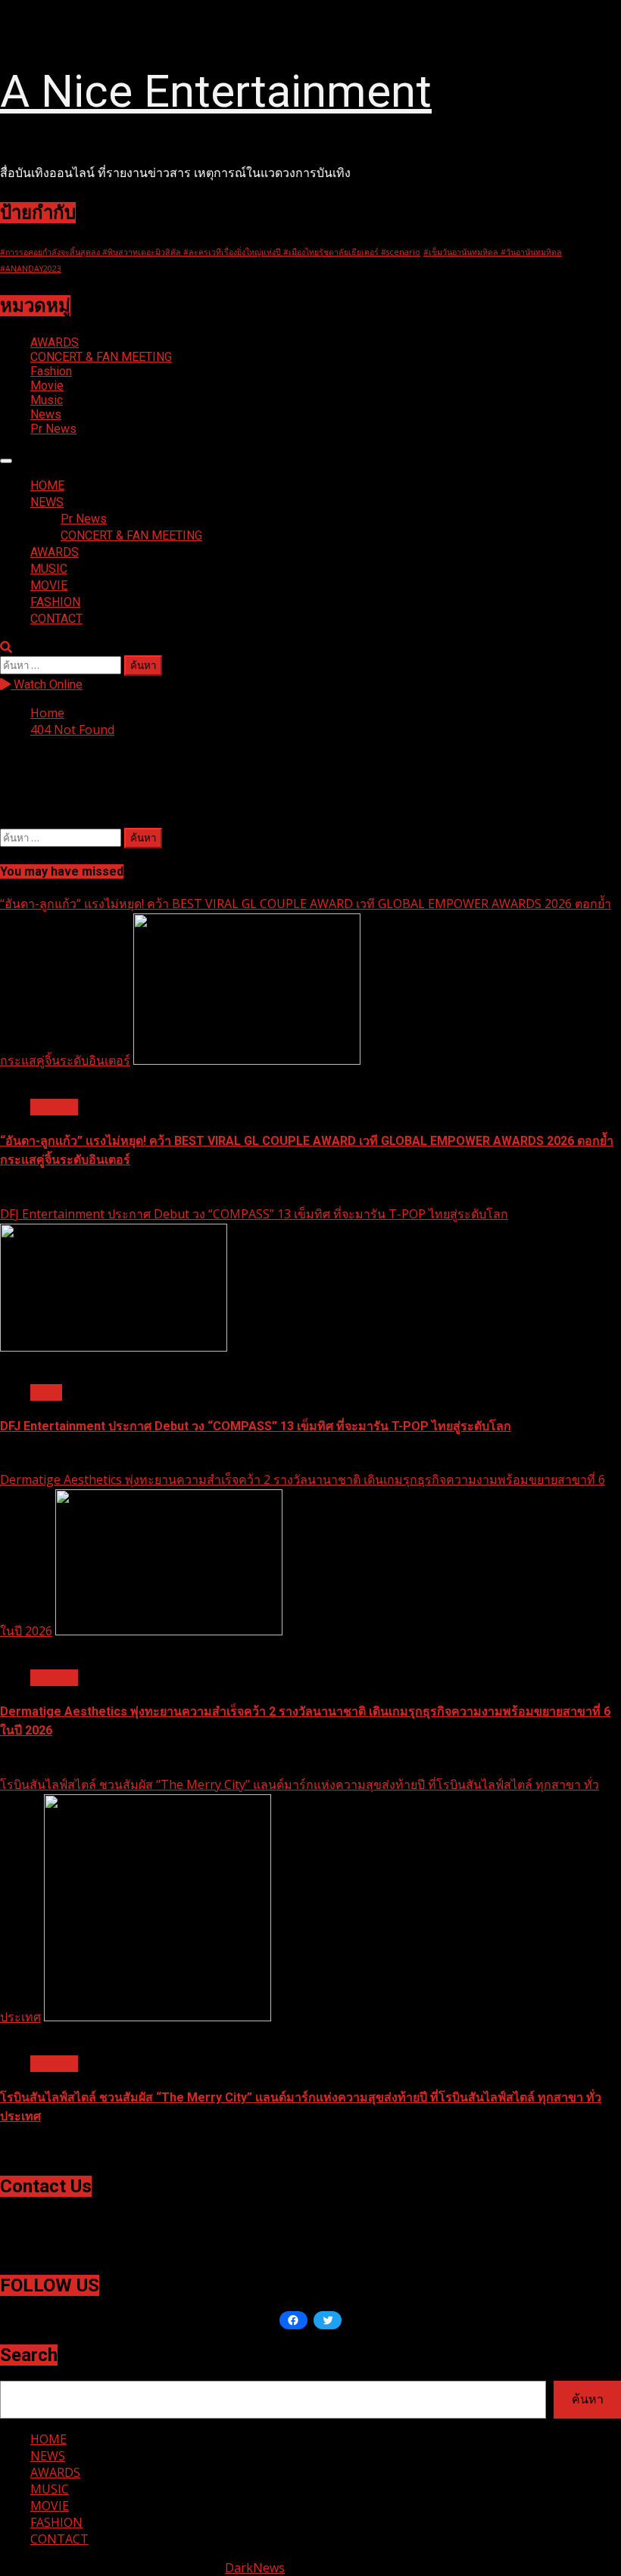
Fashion (51, 371)
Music (47, 400)
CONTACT (56, 619)
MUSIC (49, 569)
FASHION (55, 602)
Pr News (53, 429)
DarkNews (255, 2568)
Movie (47, 386)
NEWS (47, 502)
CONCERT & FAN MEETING (101, 357)
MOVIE (49, 585)
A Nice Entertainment (216, 91)
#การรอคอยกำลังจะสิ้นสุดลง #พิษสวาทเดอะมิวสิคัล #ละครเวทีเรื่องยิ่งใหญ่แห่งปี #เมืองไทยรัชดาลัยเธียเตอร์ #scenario (210, 252)
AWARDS (55, 342)
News (46, 414)
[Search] (6, 647)
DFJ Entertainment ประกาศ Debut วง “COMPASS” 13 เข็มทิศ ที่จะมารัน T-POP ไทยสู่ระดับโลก (254, 1214)
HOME (47, 485)
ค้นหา (588, 2399)
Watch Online (47, 684)
